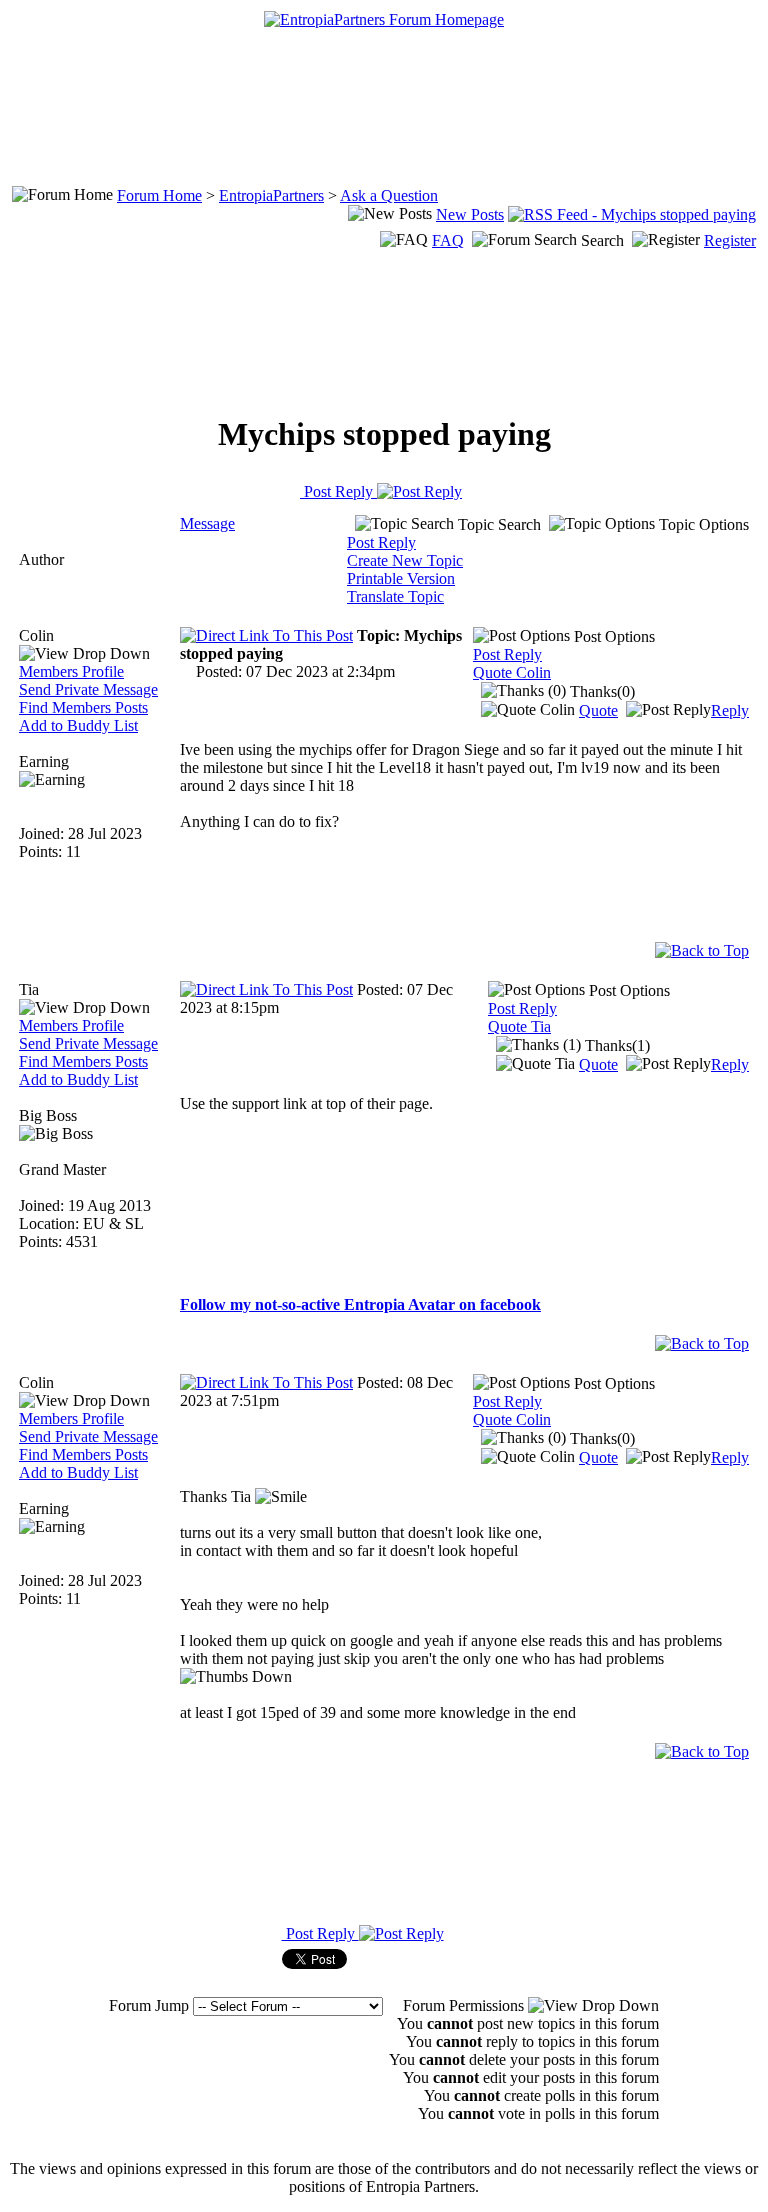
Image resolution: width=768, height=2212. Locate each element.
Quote (598, 710)
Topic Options (702, 524)
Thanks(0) (600, 691)
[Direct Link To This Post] (266, 635)
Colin (36, 635)
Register (730, 240)
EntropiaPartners (271, 195)
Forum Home (159, 195)
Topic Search (497, 524)
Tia (29, 989)
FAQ (448, 240)
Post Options (612, 636)
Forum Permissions (465, 2005)
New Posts (470, 214)
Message (207, 523)
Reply (730, 710)
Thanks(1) (615, 1045)
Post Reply (338, 491)
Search (602, 240)
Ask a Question (389, 195)
